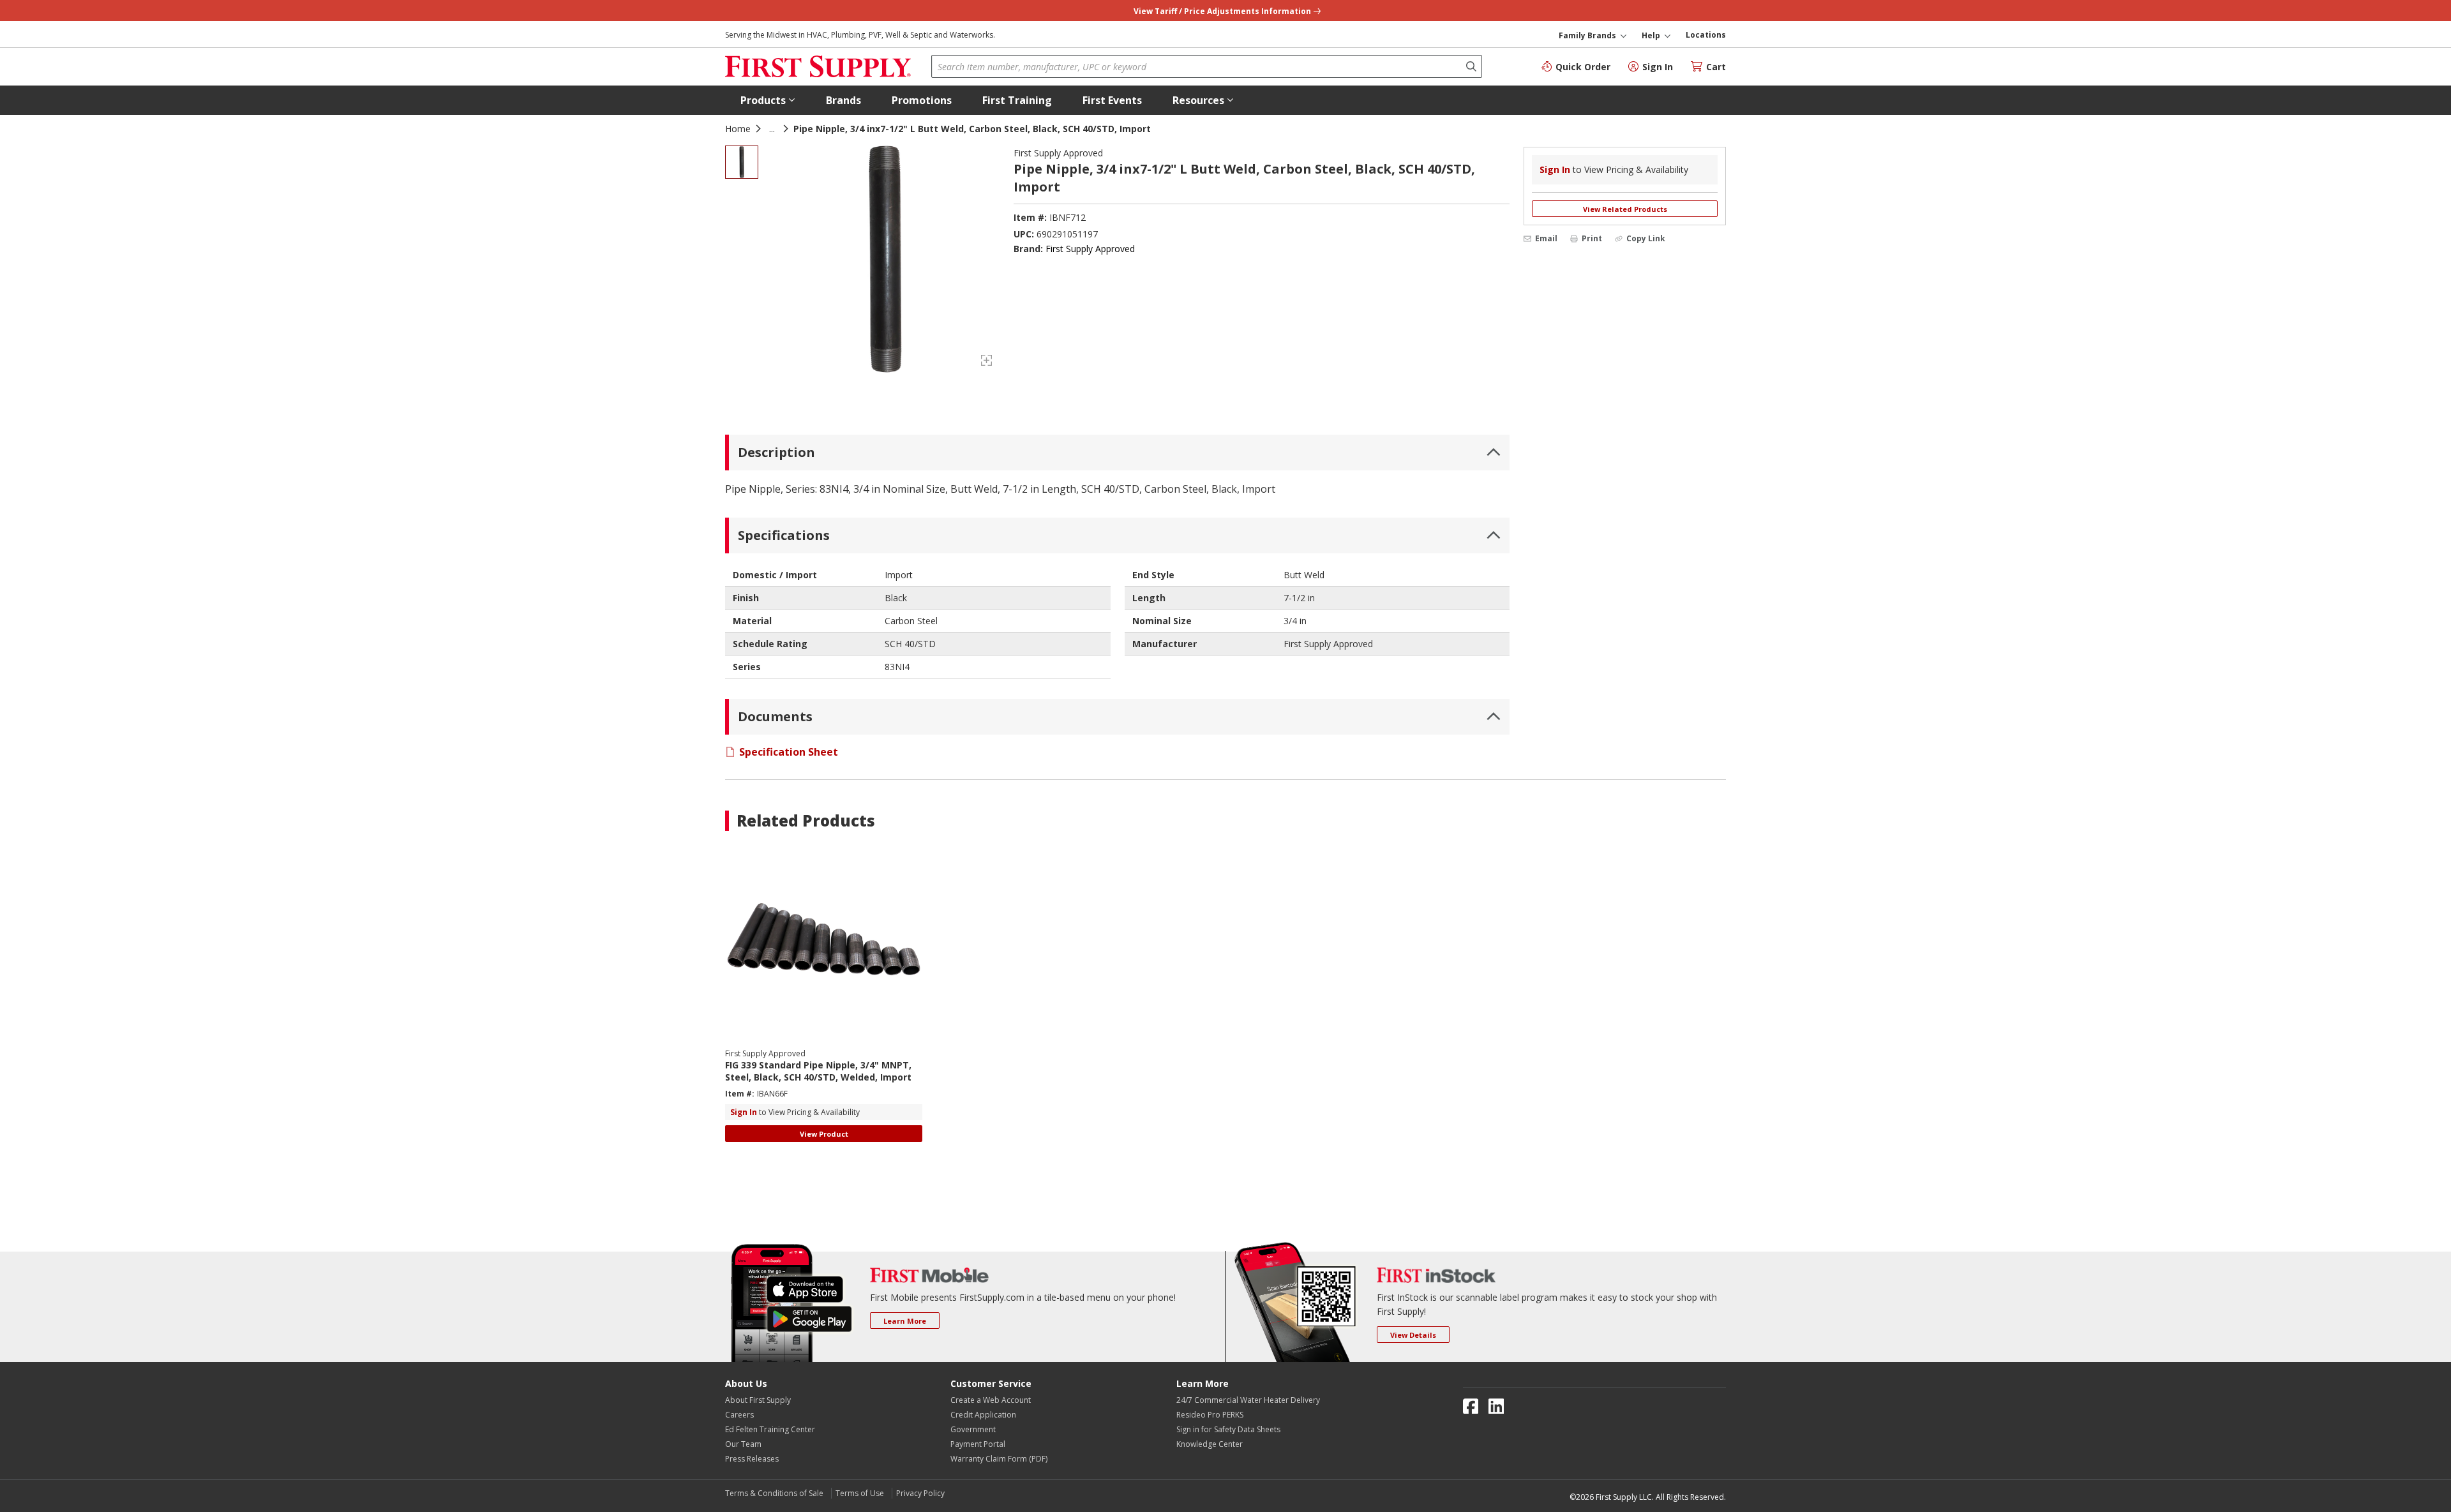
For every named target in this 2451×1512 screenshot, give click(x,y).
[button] (768, 100)
